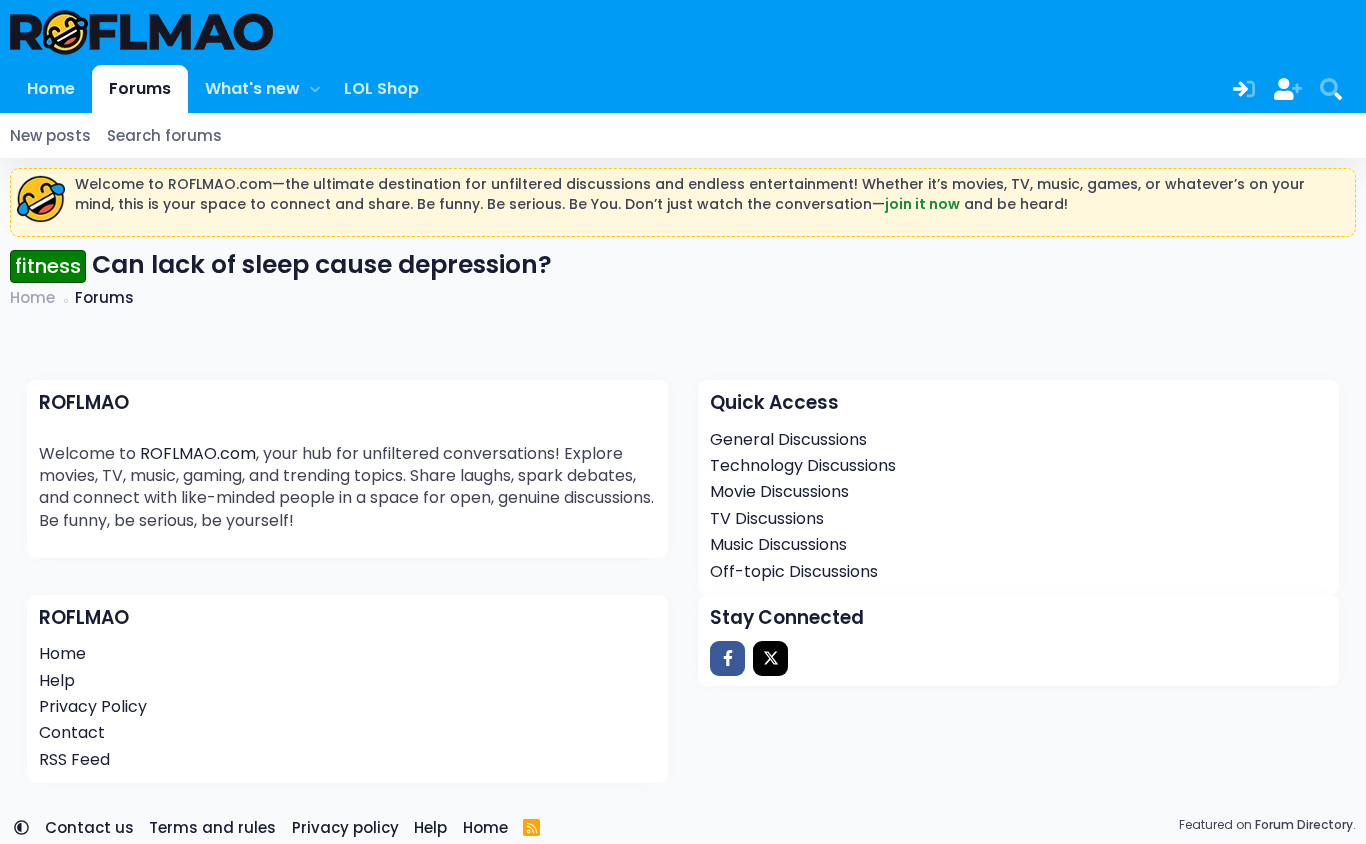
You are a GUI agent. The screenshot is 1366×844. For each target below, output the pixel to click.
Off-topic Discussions (794, 571)
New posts (50, 135)
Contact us (89, 827)
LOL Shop (381, 88)
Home (51, 88)
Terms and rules (212, 827)
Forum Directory (1304, 824)
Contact (72, 732)
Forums (140, 88)
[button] (314, 89)
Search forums (164, 135)
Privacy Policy (93, 706)
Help (57, 680)
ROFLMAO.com (198, 453)
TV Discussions (767, 518)
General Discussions (788, 439)
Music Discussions (778, 544)
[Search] (1331, 89)
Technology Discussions (803, 465)
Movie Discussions (779, 491)
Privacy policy (345, 827)
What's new (252, 88)
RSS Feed (74, 759)
